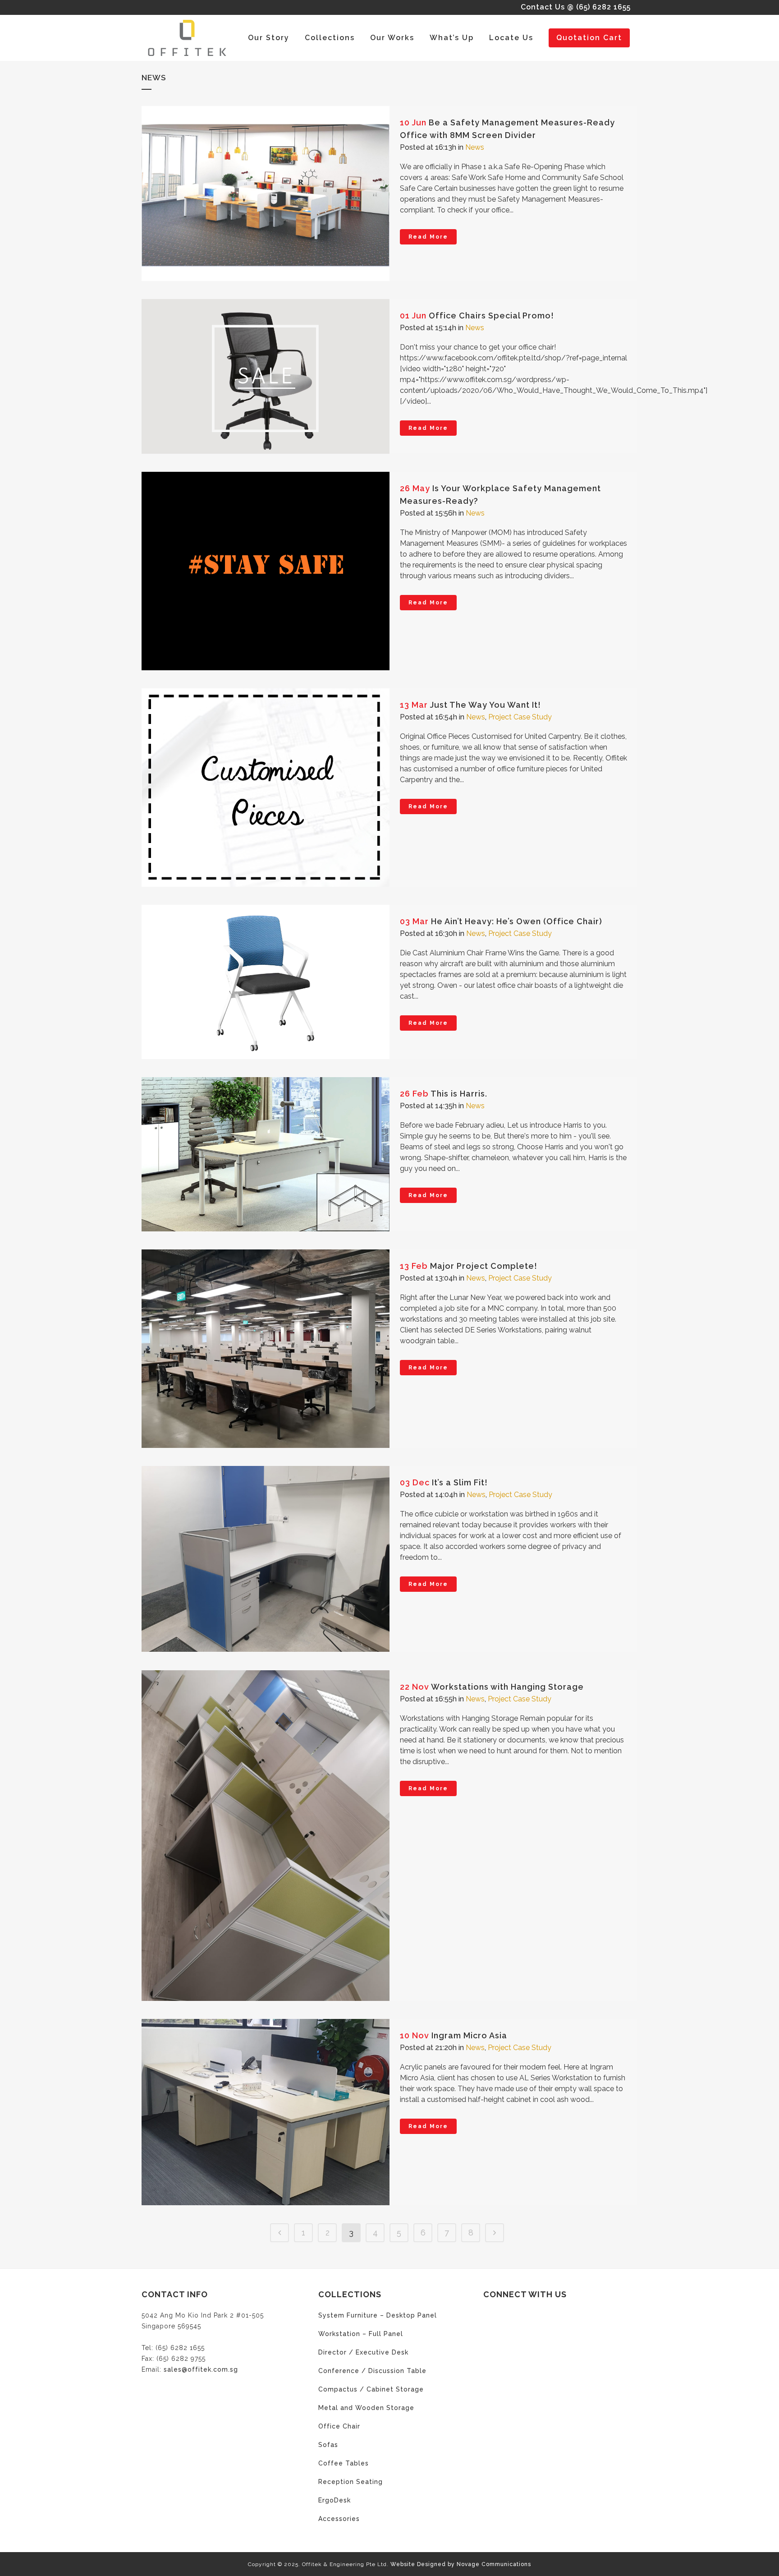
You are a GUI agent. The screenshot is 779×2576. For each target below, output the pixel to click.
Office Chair (339, 2426)
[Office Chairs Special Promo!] (266, 376)
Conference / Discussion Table (372, 2371)
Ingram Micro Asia (469, 2035)
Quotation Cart (589, 38)
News (475, 147)
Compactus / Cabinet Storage (371, 2389)
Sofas (328, 2445)
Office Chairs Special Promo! (491, 316)
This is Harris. (459, 1094)
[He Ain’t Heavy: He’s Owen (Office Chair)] (266, 982)
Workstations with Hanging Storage (507, 1687)
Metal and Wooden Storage (366, 2408)
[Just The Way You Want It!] (266, 788)
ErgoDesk (335, 2500)
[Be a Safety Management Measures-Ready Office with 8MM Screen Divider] (266, 194)
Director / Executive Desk (363, 2352)
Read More (428, 237)
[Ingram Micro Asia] (266, 2112)
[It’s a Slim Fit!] (266, 1559)
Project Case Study (520, 717)
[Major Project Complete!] (266, 1349)
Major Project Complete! (484, 1266)
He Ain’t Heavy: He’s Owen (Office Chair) (517, 921)
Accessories (339, 2519)
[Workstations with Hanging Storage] (266, 1836)
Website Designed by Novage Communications (461, 2564)
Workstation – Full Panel (361, 2334)
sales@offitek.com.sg (201, 2369)
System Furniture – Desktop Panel (378, 2315)
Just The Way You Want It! (486, 705)
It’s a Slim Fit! (460, 1482)
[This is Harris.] (266, 1154)
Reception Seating (351, 2482)
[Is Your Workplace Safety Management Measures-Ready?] (266, 571)
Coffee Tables (344, 2463)
